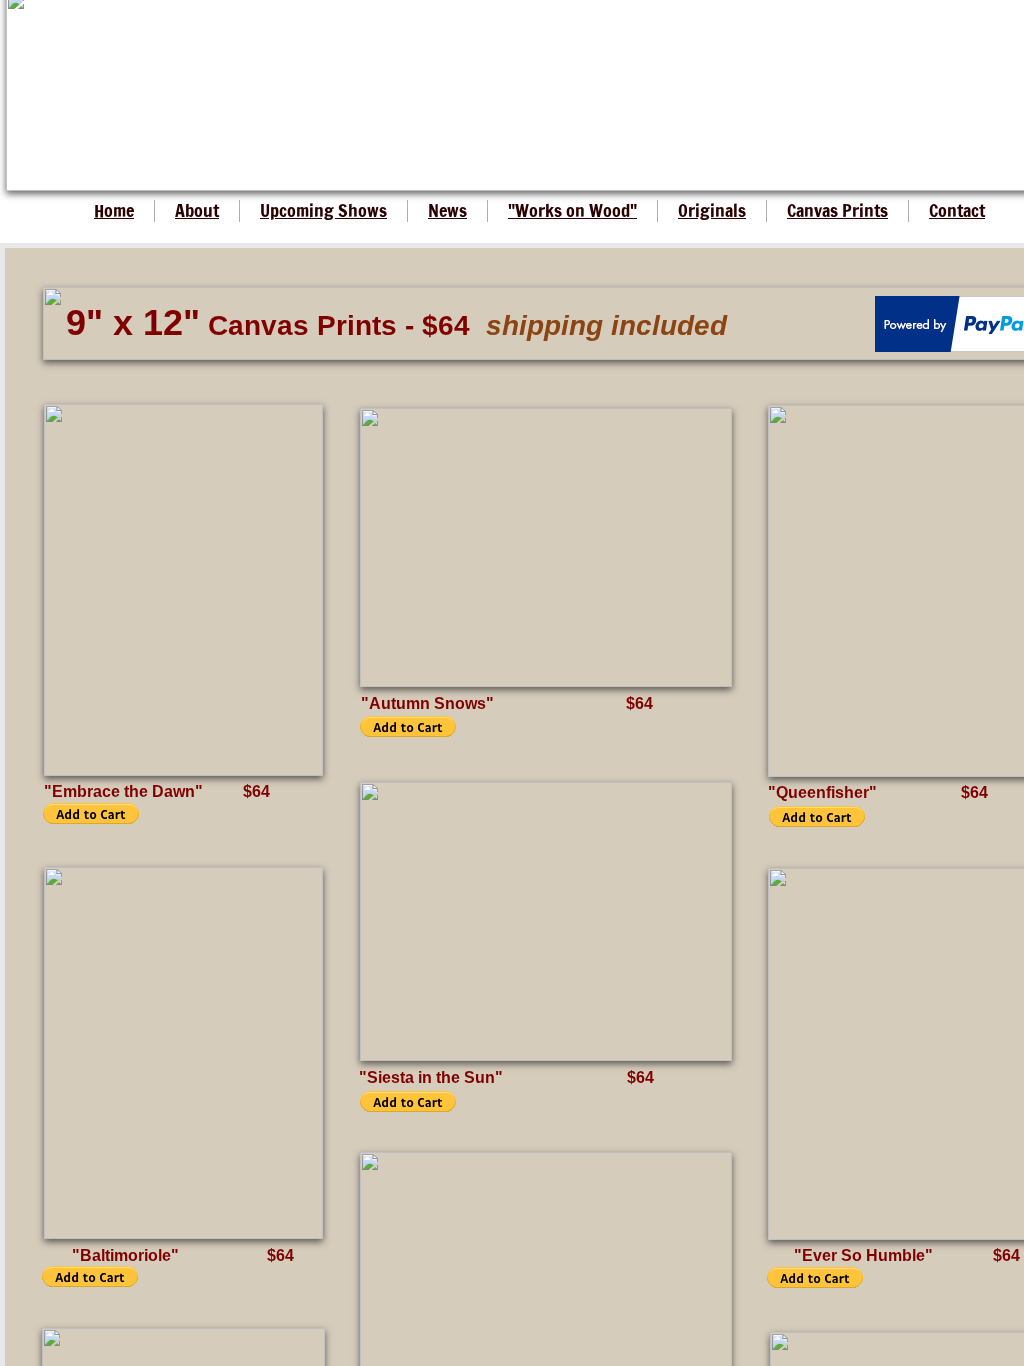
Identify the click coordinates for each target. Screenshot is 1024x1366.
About (197, 210)
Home (114, 210)
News (447, 210)
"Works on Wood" (572, 210)
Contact (957, 210)
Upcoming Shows (323, 210)
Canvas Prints (837, 210)
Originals (712, 210)
